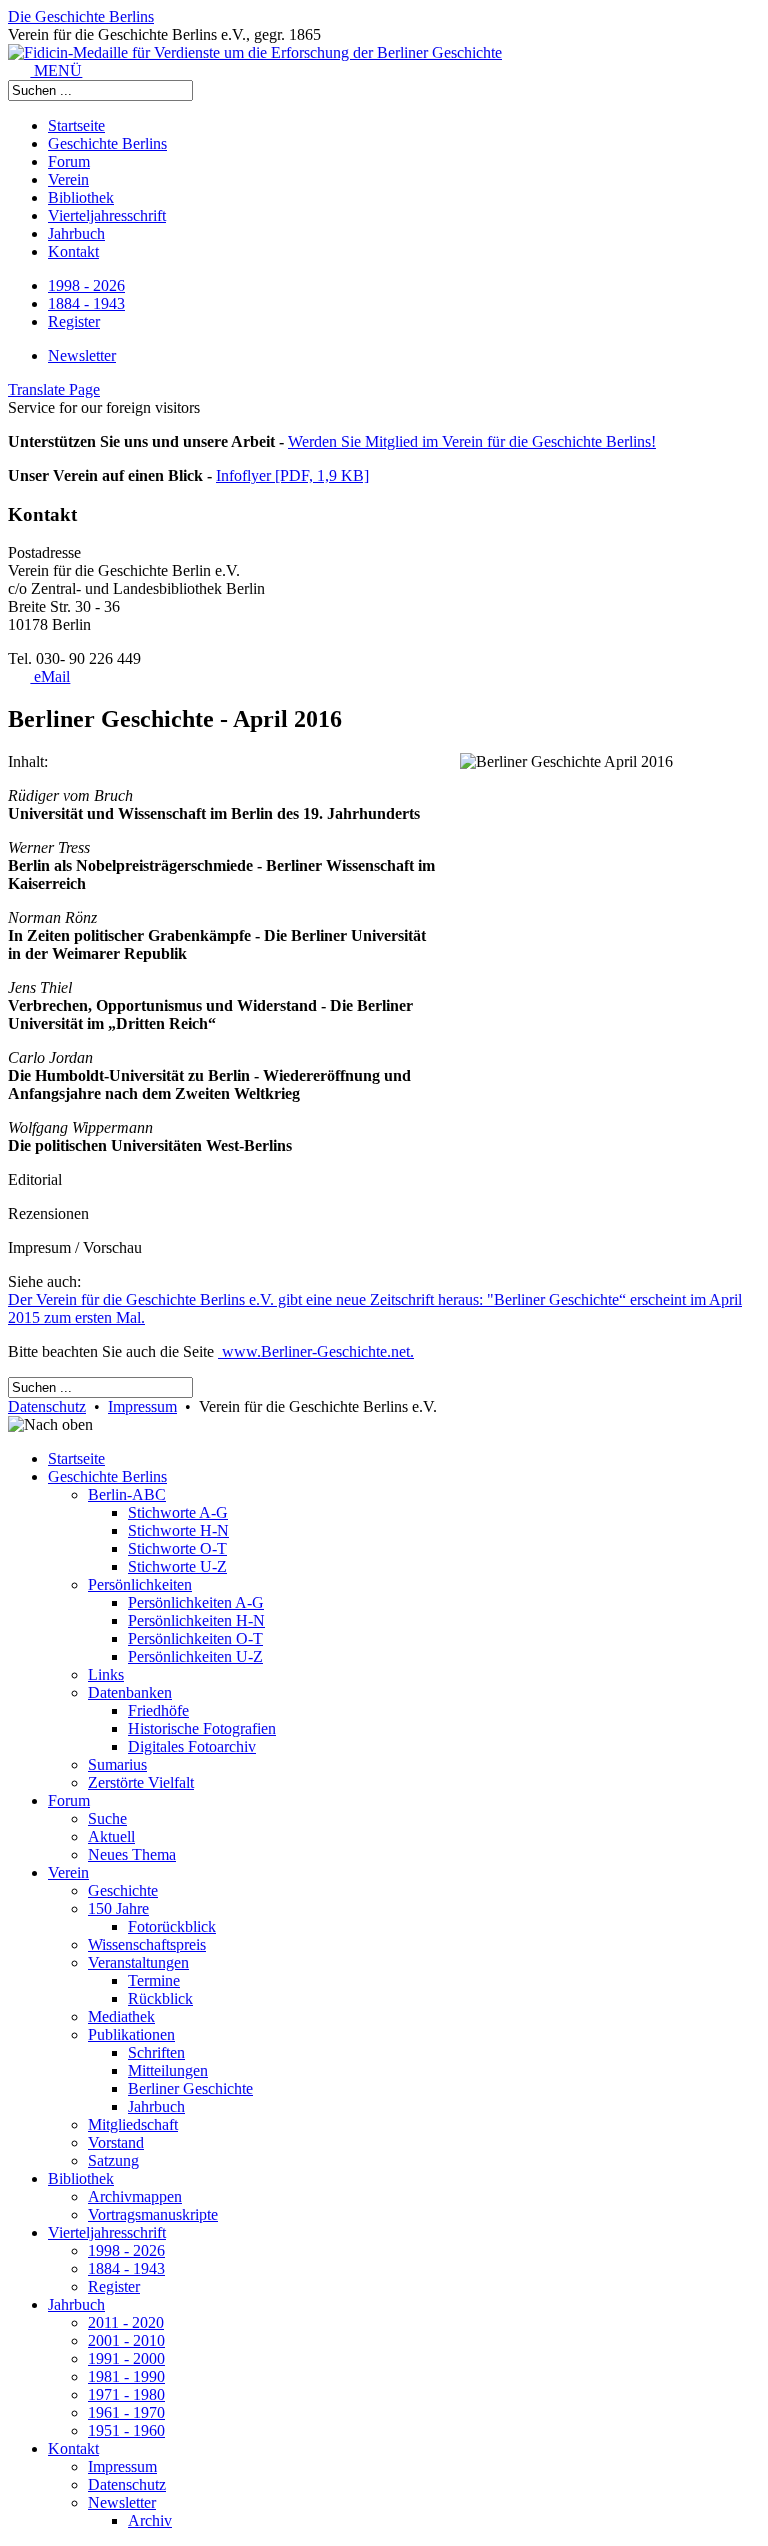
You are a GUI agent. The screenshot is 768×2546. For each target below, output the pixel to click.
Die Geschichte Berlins (81, 16)
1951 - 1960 (126, 2430)
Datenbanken (130, 1692)
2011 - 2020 (126, 2322)
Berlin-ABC (127, 1494)
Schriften (156, 2052)
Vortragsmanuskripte (153, 2214)
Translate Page (54, 389)
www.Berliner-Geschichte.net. (316, 1351)
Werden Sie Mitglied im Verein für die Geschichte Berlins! (472, 441)
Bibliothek (81, 197)
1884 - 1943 (86, 303)
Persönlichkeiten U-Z (195, 1656)
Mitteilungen (168, 2070)
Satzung (113, 2160)
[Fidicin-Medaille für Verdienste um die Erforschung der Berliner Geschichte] (255, 52)
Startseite (76, 125)
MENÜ (56, 70)
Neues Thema (132, 1854)
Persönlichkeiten (140, 1584)
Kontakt (73, 251)
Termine (154, 1980)
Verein (68, 179)
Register (74, 321)
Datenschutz (47, 1406)
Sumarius (117, 1764)
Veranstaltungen (138, 1962)
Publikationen (131, 2034)
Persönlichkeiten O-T (195, 1638)
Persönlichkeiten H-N (196, 1620)
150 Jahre (118, 1908)
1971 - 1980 (126, 2394)
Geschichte (123, 1890)
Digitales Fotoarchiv (192, 1746)
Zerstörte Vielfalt (141, 1782)
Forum (69, 161)
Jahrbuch (76, 233)
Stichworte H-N (178, 1530)
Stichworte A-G (178, 1512)
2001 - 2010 (126, 2340)
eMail (50, 676)
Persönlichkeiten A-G (196, 1602)
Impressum (142, 1406)
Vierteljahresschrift (107, 215)
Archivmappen (135, 2196)
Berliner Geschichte (190, 2088)
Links (106, 1674)
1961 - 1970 (126, 2412)
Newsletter (82, 355)
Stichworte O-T (177, 1548)
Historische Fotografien (202, 1728)
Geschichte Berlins (107, 143)
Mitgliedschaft (133, 2124)
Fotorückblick (172, 1926)
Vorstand (116, 2142)
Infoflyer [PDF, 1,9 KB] (292, 475)
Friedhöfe (158, 1710)
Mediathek (121, 2016)
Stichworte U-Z (177, 1566)
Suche (107, 1818)
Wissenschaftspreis (147, 1944)
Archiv (150, 2520)
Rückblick (160, 1998)
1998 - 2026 (86, 285)
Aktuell (111, 1836)
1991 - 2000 (126, 2358)
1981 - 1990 (126, 2376)
